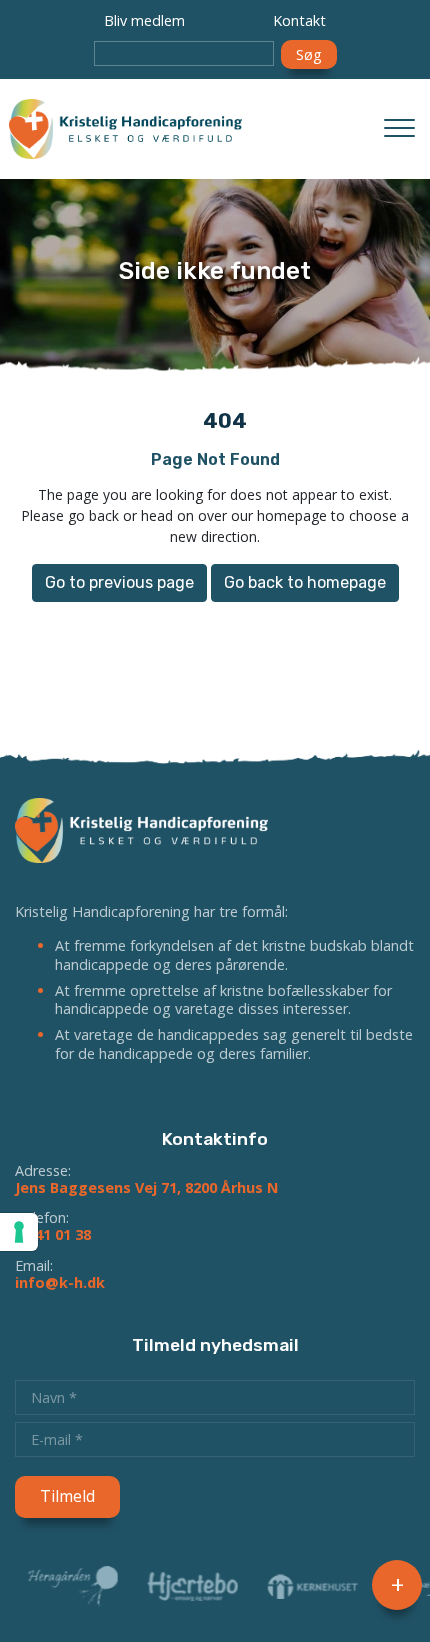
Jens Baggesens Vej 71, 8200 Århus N (146, 1187)
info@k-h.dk (60, 1282)
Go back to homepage (305, 582)
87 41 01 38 (53, 1234)
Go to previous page (119, 582)
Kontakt (299, 20)
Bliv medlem (144, 20)
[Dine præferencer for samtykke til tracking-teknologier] (19, 1232)
